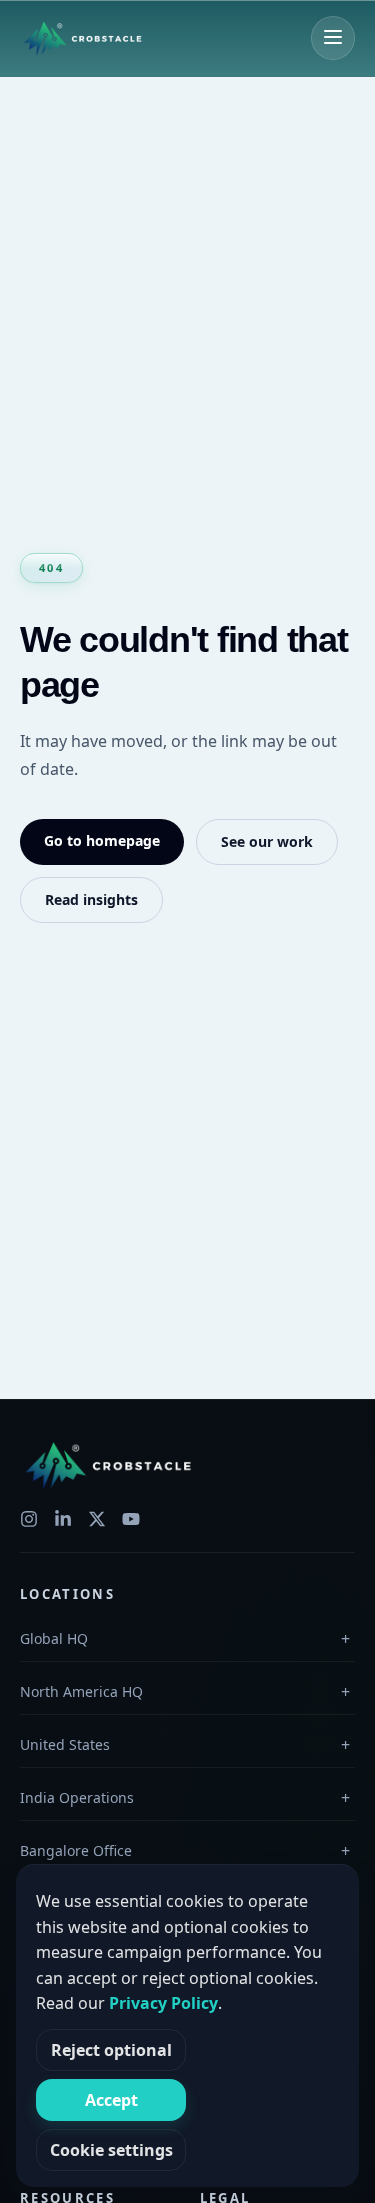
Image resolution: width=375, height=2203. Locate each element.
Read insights (91, 899)
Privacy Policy (163, 2003)
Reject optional (111, 2050)
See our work (267, 841)
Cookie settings (111, 2150)
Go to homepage (102, 840)
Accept (111, 2100)
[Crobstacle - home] (84, 38)
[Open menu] (333, 38)
